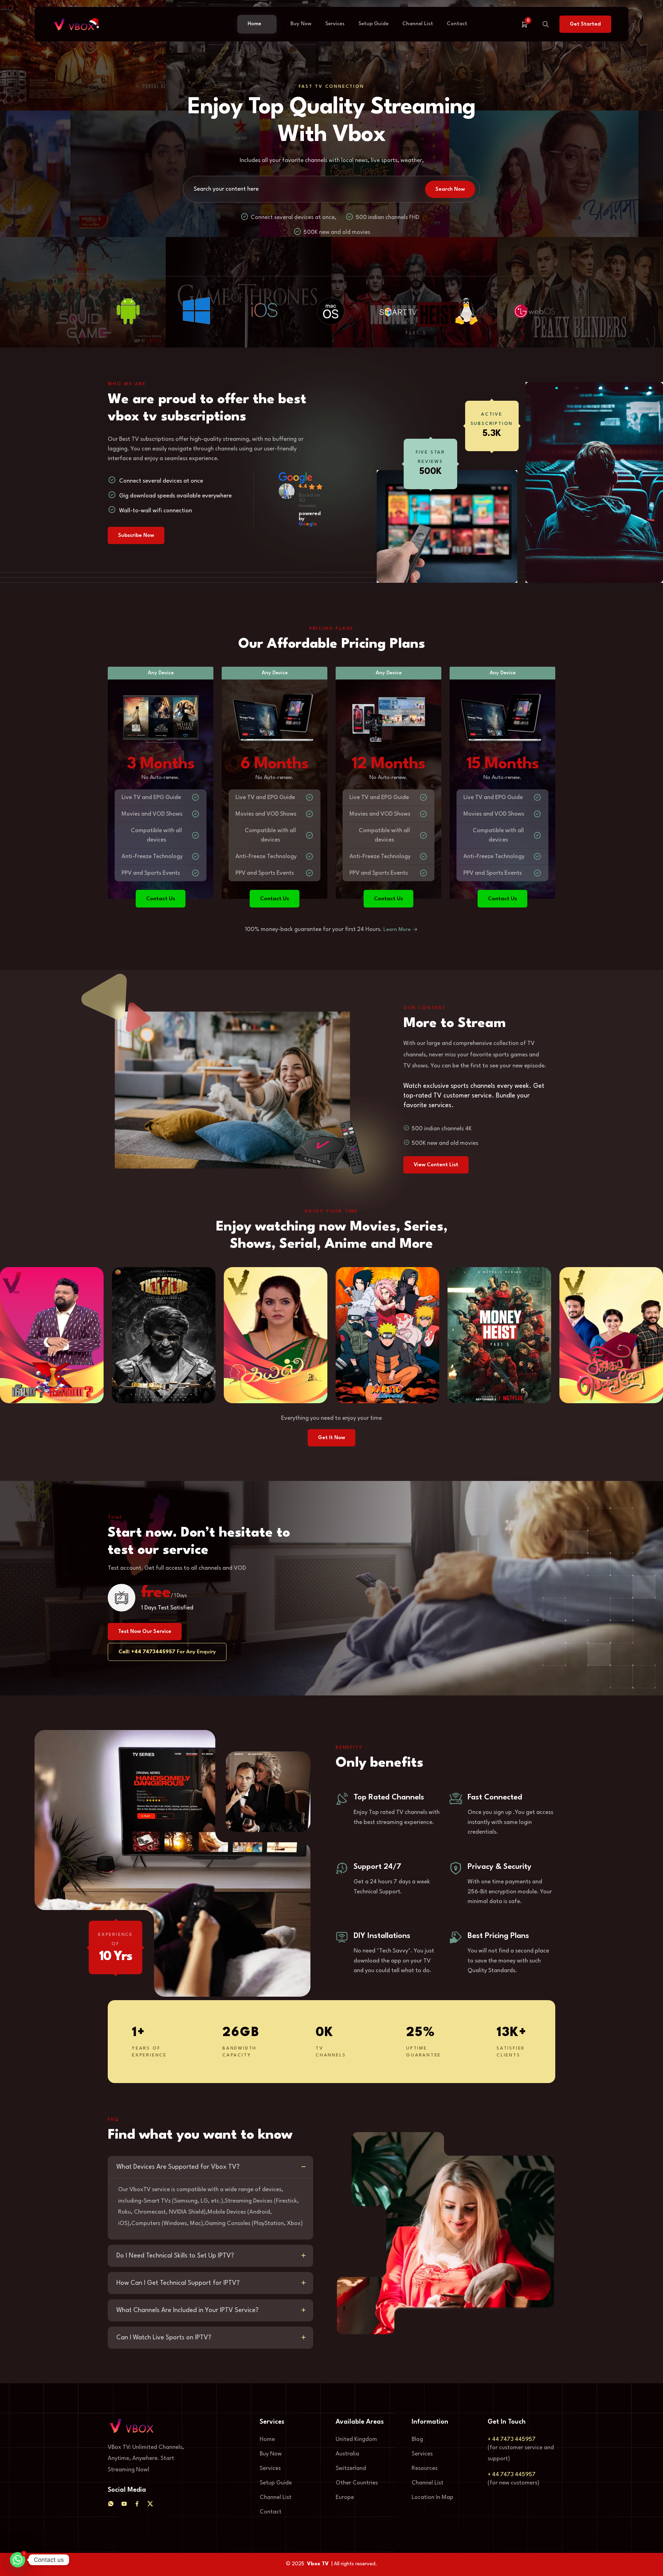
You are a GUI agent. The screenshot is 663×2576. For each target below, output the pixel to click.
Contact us (161, 899)
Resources (425, 2468)
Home (254, 24)
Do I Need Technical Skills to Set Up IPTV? (175, 2256)
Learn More (398, 930)
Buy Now (301, 24)
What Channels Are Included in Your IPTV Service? (188, 2310)
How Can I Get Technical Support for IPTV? (178, 2283)
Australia (347, 2454)
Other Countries (357, 2483)
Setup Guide (373, 24)
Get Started (585, 24)
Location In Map (433, 2497)
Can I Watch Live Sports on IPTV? (164, 2338)
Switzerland (351, 2468)
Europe (345, 2497)
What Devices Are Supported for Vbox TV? (178, 2167)
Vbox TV (318, 2564)
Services (335, 24)
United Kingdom (356, 2439)
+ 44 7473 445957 (512, 2439)
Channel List (418, 24)
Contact (457, 24)
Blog (417, 2439)
